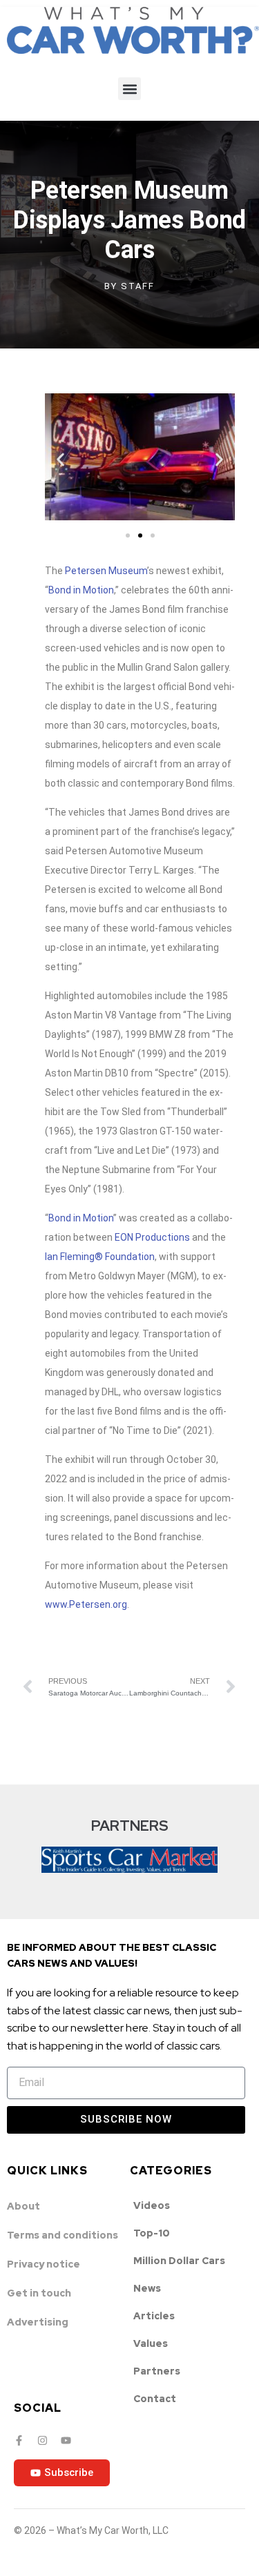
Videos (152, 2205)
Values (151, 2343)
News (147, 2288)
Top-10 (152, 2233)
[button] (129, 89)
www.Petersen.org (86, 1604)
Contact (155, 2399)
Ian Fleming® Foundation (100, 1257)
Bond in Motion (81, 590)
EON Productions (152, 1237)
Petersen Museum (106, 571)
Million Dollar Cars (179, 2261)
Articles (154, 2316)
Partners (157, 2371)
